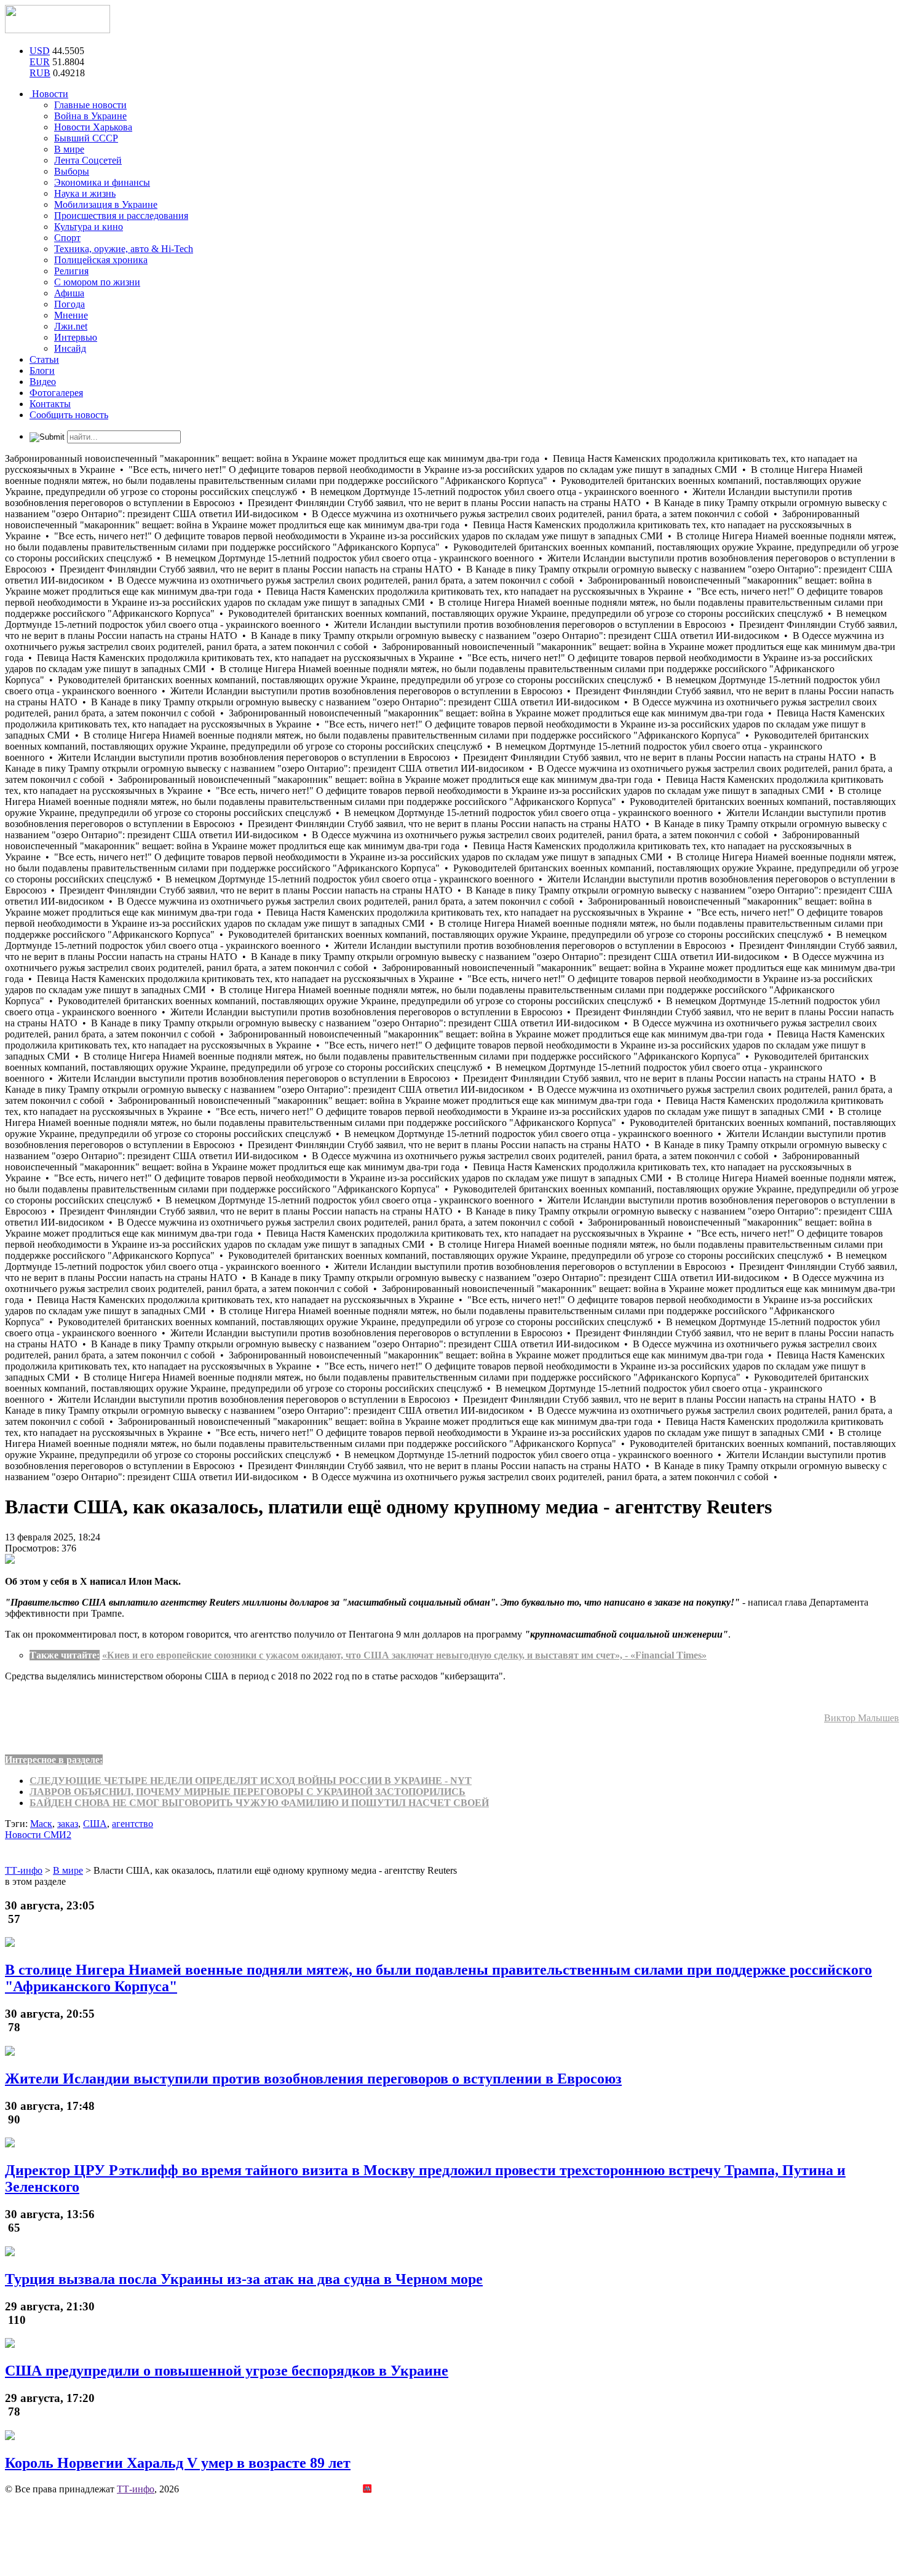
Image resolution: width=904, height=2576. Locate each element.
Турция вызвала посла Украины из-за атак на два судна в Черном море (244, 2279)
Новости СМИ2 (38, 1835)
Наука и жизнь (85, 193)
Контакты (50, 404)
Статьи (44, 359)
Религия (71, 271)
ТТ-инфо (136, 2489)
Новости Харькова (93, 127)
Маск (41, 1824)
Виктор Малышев (862, 1718)
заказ (68, 1824)
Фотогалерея (56, 393)
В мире (69, 149)
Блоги (42, 371)
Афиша (69, 293)
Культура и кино (89, 227)
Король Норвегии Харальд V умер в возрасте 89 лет (178, 2463)
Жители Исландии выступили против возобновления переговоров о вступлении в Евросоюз (313, 2079)
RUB (40, 73)
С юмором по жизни (97, 282)
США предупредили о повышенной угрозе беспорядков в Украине (227, 2371)
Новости (49, 94)
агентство (133, 1824)
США (95, 1824)
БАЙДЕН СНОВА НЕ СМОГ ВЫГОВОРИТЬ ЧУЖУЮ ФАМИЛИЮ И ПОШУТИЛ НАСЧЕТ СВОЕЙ (259, 1803)
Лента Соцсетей (88, 160)
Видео (43, 382)
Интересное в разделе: (54, 1760)
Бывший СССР (86, 138)
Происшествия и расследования (121, 216)
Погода (69, 304)
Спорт (67, 238)
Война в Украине (90, 116)
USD (40, 51)
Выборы (72, 171)
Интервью (76, 337)
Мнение (71, 315)
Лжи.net (71, 326)
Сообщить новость (69, 415)
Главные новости (90, 105)
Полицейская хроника (101, 260)
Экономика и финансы (102, 182)
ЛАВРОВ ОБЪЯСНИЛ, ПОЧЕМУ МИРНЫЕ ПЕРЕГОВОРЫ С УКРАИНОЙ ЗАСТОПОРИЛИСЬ (248, 1792)
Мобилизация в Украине (106, 204)
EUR (40, 62)
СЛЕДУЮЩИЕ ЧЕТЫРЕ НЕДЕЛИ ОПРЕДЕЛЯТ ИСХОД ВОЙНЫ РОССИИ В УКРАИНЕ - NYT (251, 1781)
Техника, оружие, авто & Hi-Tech (124, 249)
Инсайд (70, 348)
